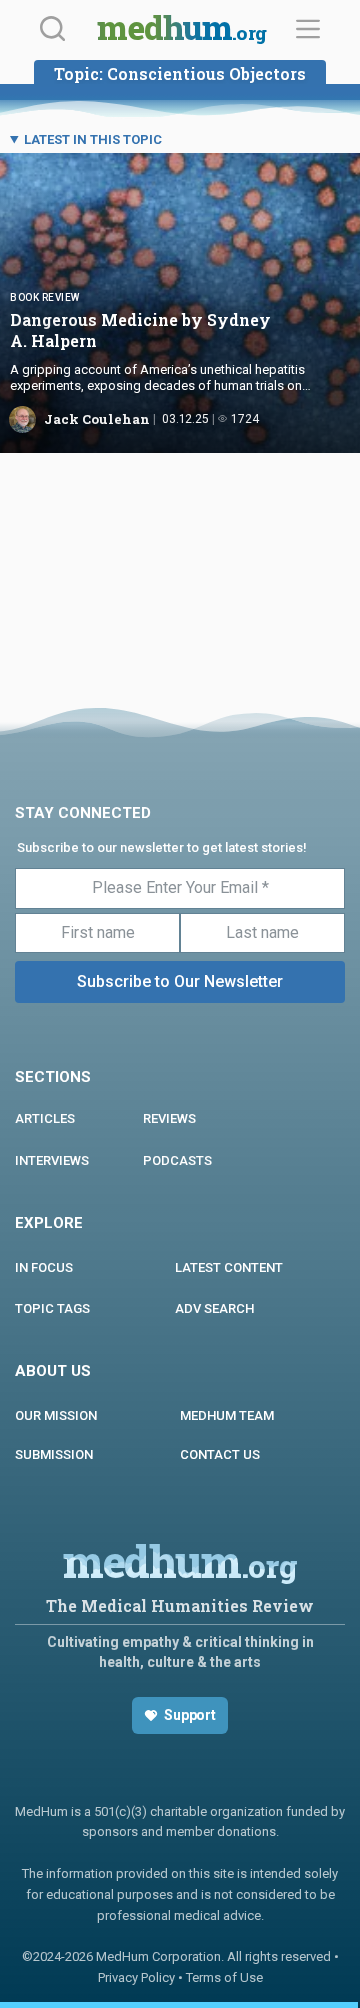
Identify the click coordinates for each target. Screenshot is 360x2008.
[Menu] (308, 29)
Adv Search (214, 1308)
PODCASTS (177, 1160)
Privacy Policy (136, 1977)
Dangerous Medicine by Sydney (140, 330)
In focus (44, 1267)
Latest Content (229, 1267)
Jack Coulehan (97, 419)
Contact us (220, 1454)
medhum (181, 30)
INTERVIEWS (52, 1160)
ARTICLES (45, 1118)
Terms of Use (224, 1977)
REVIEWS (169, 1118)
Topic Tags (52, 1308)
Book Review (45, 297)
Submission (54, 1454)
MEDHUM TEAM (227, 1415)
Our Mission (56, 1415)
